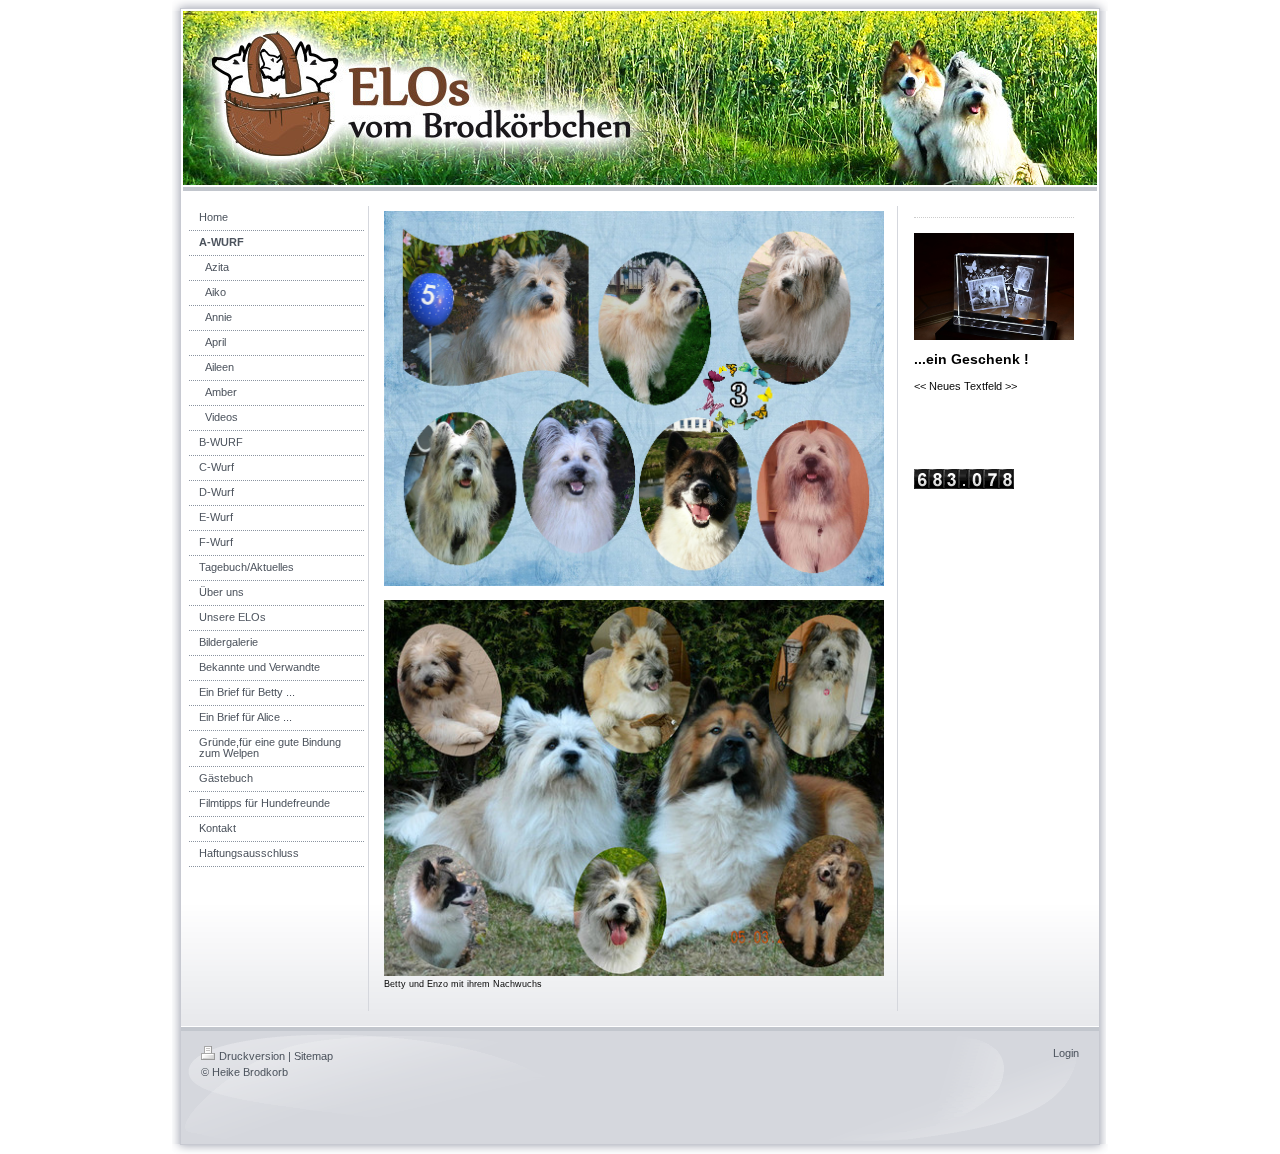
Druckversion (252, 1056)
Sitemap (313, 1056)
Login (1066, 1053)
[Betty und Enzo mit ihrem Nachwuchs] (634, 787)
